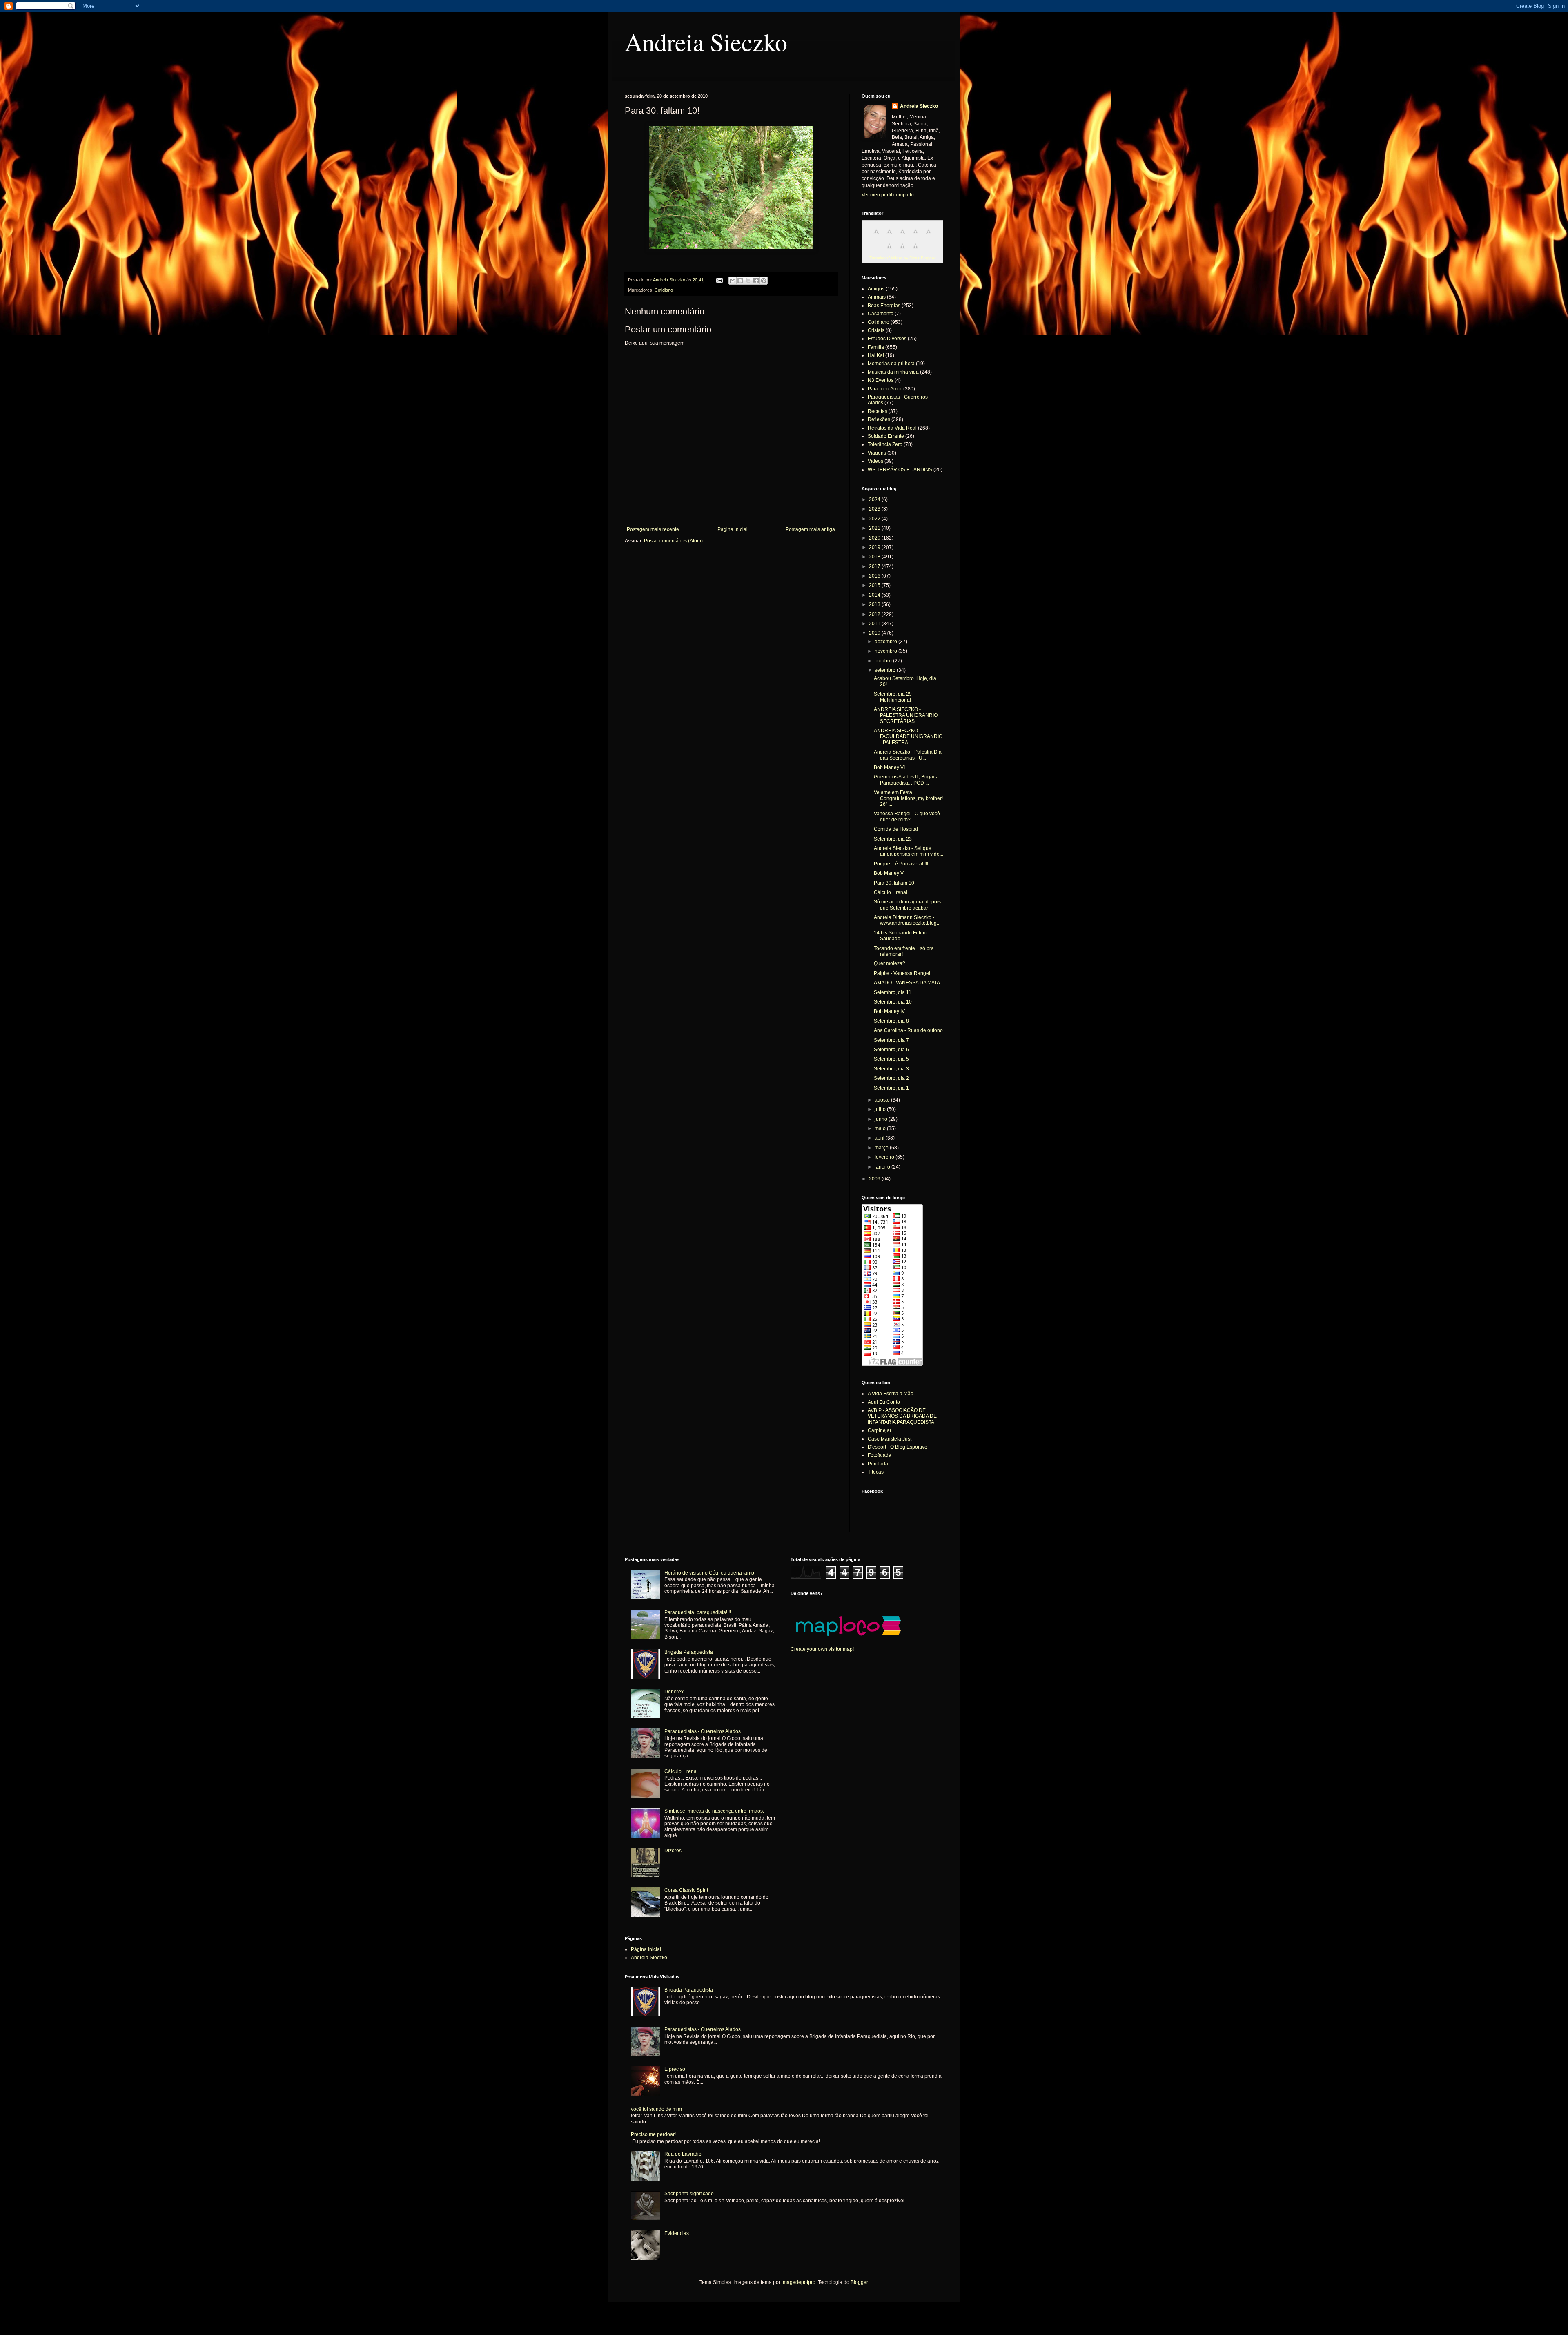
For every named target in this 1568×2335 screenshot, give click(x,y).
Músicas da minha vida (893, 372)
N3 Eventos (881, 380)
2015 (875, 585)
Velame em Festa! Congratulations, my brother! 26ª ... (908, 798)
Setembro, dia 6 (891, 1050)
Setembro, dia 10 (893, 1002)
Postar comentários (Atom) (673, 541)
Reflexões (879, 419)
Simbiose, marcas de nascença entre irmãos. (714, 1811)
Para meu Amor (885, 389)
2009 (875, 1179)
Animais (877, 297)
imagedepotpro (798, 2282)
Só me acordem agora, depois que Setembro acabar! (907, 905)
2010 (875, 633)
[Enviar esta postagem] (719, 280)
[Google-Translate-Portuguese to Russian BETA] (902, 251)
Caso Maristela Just (890, 1439)
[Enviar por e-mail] (733, 281)
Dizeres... (675, 1851)
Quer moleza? (890, 963)
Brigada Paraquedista (689, 1652)
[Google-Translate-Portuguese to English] (889, 251)
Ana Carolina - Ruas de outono (908, 1030)
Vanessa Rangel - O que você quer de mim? (907, 816)
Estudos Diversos (887, 339)
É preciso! (675, 2069)
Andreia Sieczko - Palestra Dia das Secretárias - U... (908, 755)
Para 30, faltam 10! (895, 883)
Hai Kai (876, 355)
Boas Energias (884, 306)
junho (882, 1119)
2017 (875, 566)
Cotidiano (664, 290)
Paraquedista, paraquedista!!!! (698, 1612)
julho (881, 1109)
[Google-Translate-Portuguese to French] (889, 236)
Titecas (876, 1472)
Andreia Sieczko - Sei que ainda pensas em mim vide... (909, 851)
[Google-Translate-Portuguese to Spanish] (915, 251)
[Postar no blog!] (740, 281)
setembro (886, 670)
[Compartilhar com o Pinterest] (764, 281)
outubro (884, 661)
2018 (875, 557)
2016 (875, 576)
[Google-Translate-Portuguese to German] (902, 236)
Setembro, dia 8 (891, 1021)
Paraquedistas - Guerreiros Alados (703, 1731)
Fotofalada (880, 1455)
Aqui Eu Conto (884, 1402)
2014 (875, 595)
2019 (875, 547)
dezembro (886, 642)
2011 (875, 624)
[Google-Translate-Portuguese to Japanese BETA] (929, 236)
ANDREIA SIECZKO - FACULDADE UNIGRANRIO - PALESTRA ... (908, 737)
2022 (875, 519)
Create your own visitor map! (822, 1649)
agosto (883, 1100)
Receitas (878, 411)
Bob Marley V (889, 873)
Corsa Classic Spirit (686, 1890)
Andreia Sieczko (706, 42)
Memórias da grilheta (891, 364)
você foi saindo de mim (656, 2109)
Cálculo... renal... (892, 892)
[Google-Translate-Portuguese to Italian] (915, 236)
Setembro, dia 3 (891, 1069)
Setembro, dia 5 (891, 1059)
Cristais (876, 330)
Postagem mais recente (653, 529)
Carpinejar (880, 1430)
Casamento (881, 314)
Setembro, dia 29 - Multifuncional (894, 697)
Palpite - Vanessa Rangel (902, 973)
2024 (875, 500)
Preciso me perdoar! (653, 2134)
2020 (875, 538)
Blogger (859, 2282)
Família (876, 347)
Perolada (878, 1464)
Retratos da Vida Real (892, 428)
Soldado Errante (886, 436)
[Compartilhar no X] (748, 281)
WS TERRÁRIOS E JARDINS (900, 470)
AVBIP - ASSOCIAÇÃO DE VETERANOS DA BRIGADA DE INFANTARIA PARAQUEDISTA (902, 1416)
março (882, 1148)
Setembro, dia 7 (891, 1040)
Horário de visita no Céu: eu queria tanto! (710, 1573)
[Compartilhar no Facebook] (756, 281)
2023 (875, 509)
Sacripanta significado (689, 2194)
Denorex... (676, 1692)
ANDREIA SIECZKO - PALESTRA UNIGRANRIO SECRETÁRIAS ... (906, 715)
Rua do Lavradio (683, 2154)
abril (880, 1138)
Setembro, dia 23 (893, 839)
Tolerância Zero (885, 444)
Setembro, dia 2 (891, 1078)
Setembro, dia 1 (891, 1088)
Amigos (876, 289)
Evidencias (677, 2233)
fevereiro (885, 1157)
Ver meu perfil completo (888, 195)
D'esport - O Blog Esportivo (898, 1447)
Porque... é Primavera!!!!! (901, 864)
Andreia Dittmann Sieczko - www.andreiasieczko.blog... (907, 920)
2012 (875, 614)
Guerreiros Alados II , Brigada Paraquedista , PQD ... (906, 780)
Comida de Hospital (896, 829)
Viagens (877, 453)
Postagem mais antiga (810, 529)
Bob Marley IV (889, 1011)
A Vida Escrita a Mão (891, 1394)
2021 (875, 528)
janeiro (883, 1167)
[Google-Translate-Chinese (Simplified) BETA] (876, 236)
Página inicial (733, 529)
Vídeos (875, 461)
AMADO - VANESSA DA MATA (907, 983)
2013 (875, 604)
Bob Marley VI (889, 767)
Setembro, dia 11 (893, 992)
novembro (886, 651)
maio (881, 1128)
